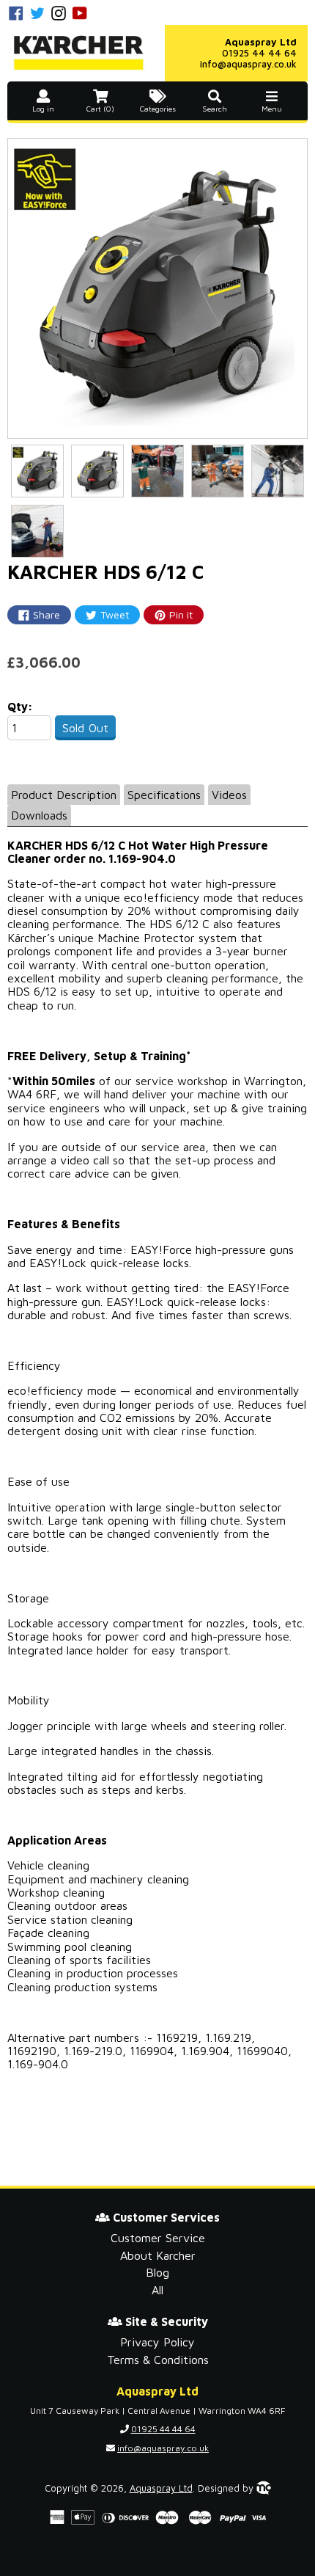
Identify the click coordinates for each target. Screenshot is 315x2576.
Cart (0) (100, 109)
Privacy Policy (157, 2342)
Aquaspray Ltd (161, 2488)
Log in (43, 109)
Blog (157, 2272)
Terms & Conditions (158, 2360)
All (157, 2290)
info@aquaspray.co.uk (248, 64)
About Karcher (158, 2255)
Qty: (20, 707)
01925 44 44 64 (259, 53)
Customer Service (158, 2238)
